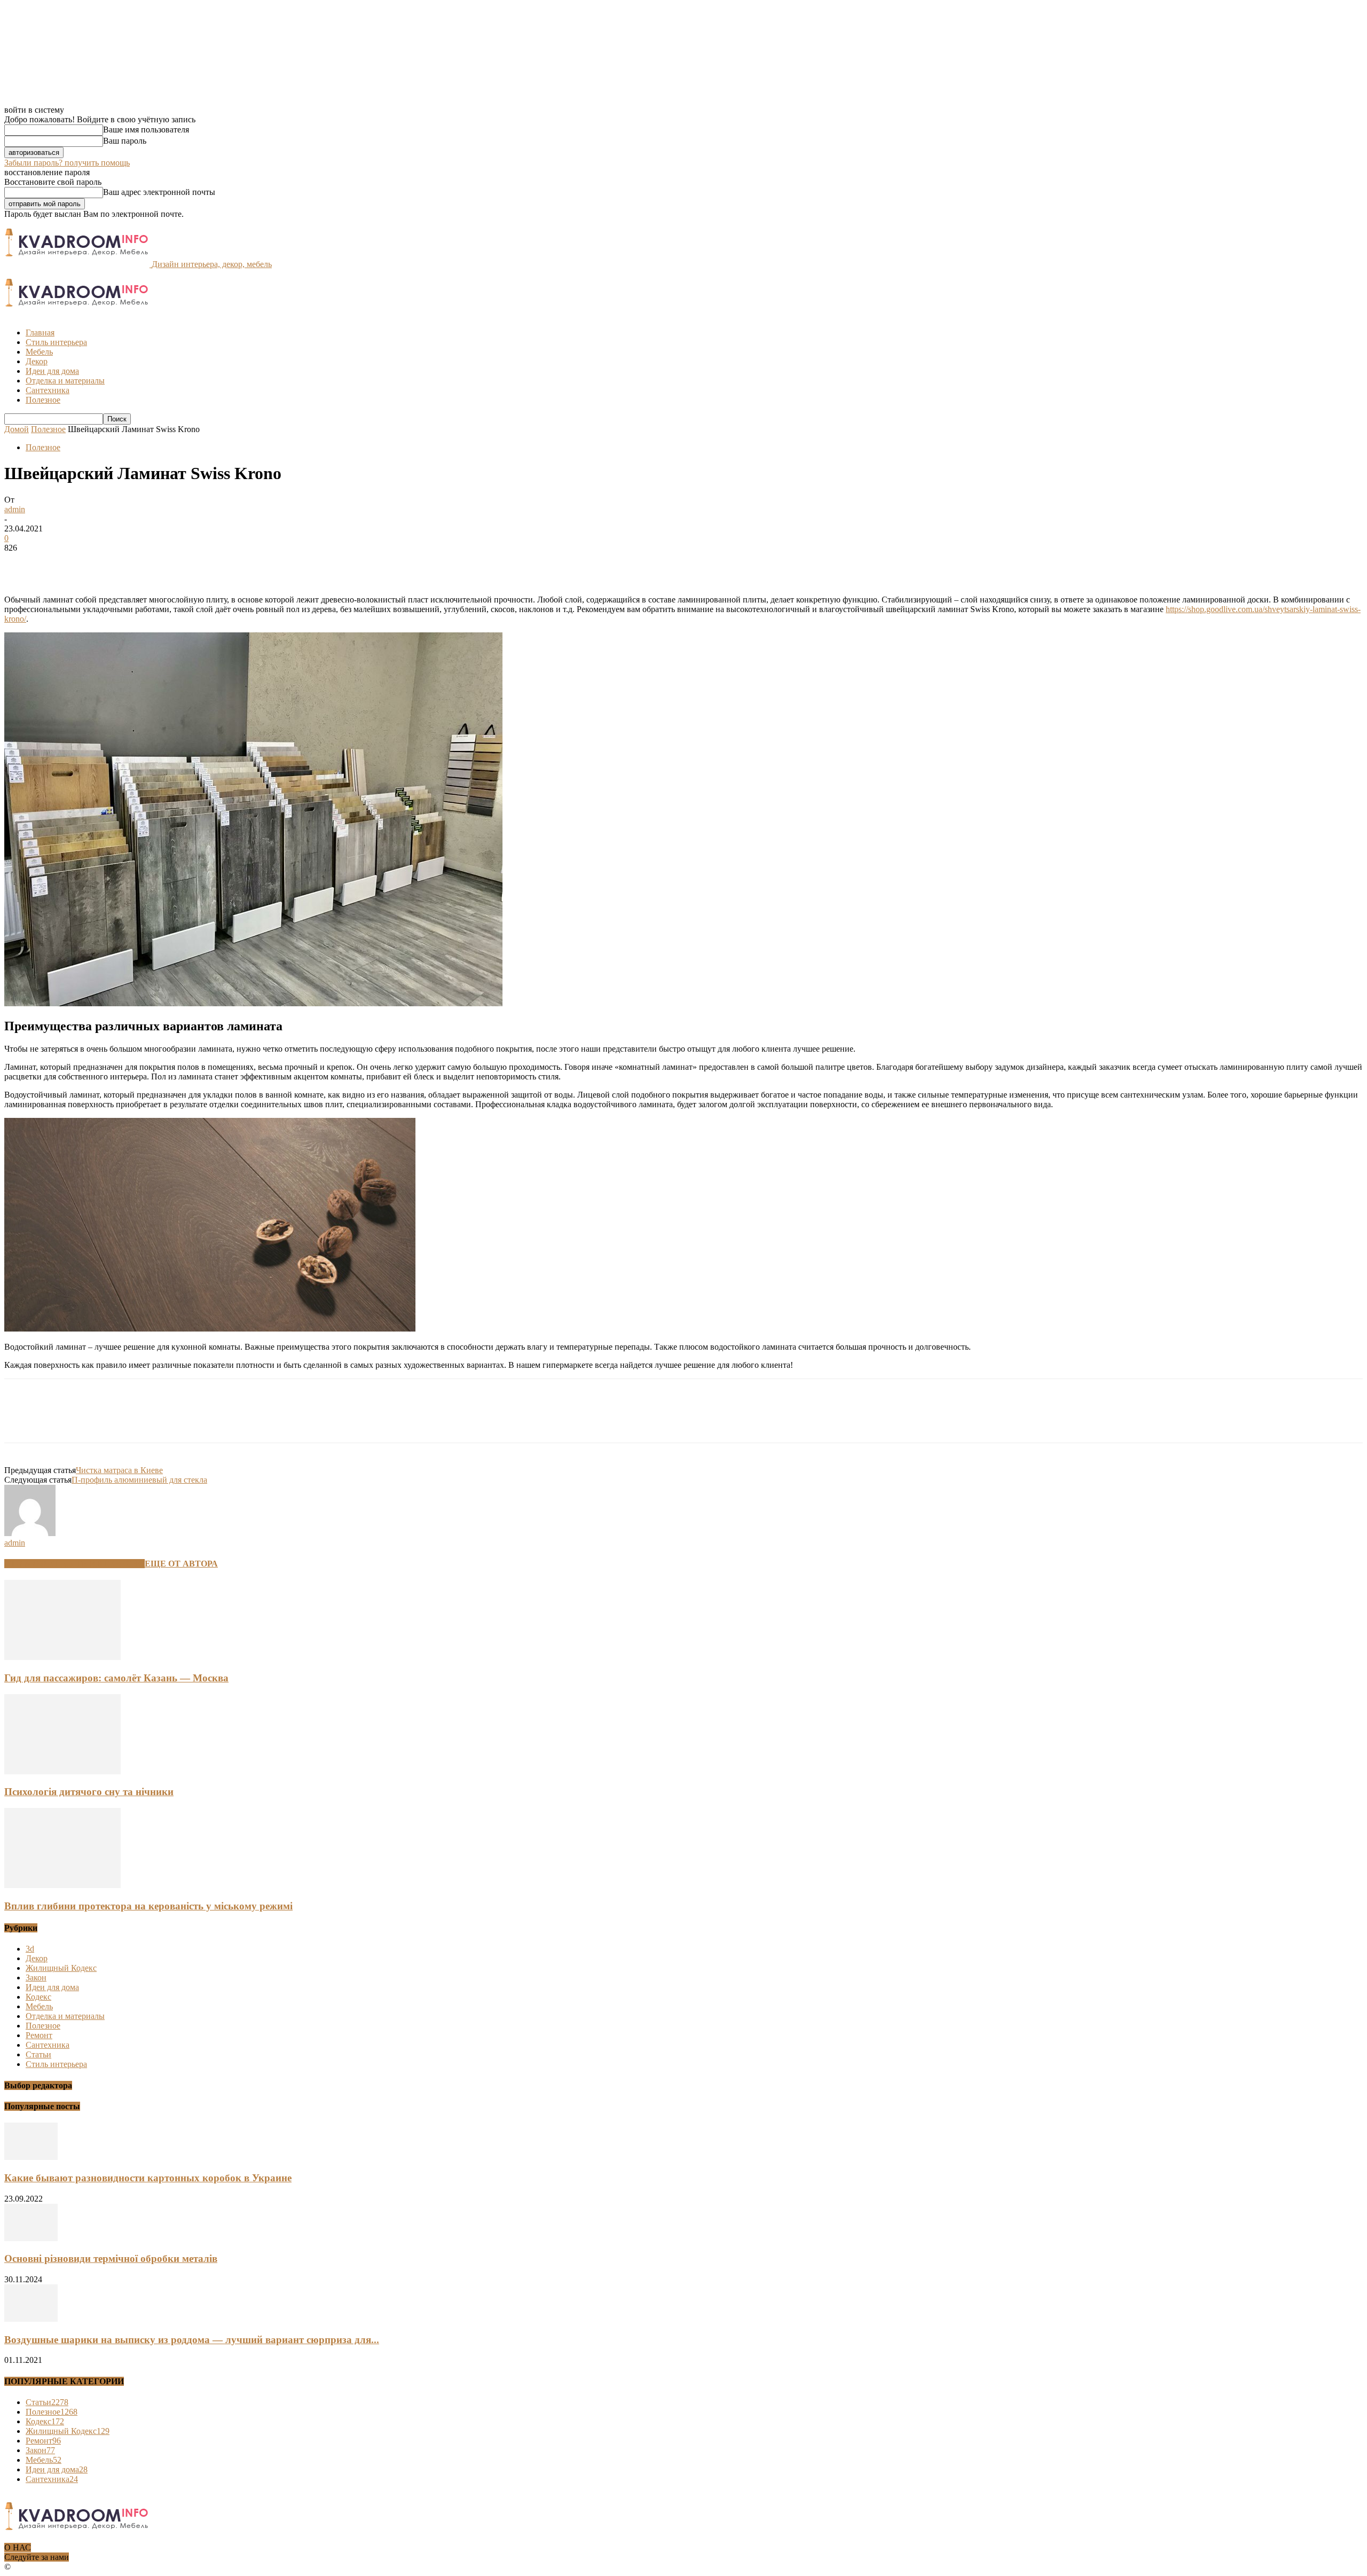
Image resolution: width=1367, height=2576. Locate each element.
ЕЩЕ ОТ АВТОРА (181, 1564)
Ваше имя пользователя (146, 130)
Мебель (39, 352)
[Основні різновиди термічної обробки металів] (31, 2238)
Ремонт (39, 2035)
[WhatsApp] (137, 564)
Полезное (43, 400)
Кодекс (38, 1997)
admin (15, 509)
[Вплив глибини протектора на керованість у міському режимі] (62, 1885)
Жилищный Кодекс (61, 1968)
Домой (17, 429)
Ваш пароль (125, 141)
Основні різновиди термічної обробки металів (111, 2258)
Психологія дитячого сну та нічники (89, 1792)
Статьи (38, 2054)
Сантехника (48, 390)
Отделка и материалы (65, 381)
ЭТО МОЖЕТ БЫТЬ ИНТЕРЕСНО (74, 1564)
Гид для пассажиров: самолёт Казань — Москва (116, 1678)
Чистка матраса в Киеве (119, 1470)
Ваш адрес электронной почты (159, 192)
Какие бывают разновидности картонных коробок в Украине (148, 2178)
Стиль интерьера (56, 342)
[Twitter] (60, 564)
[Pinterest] (99, 564)
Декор (37, 361)
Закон (36, 1978)
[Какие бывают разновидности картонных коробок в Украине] (31, 2157)
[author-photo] (30, 1533)
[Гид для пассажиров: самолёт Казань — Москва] (62, 1657)
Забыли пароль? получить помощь (67, 163)
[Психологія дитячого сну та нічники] (62, 1771)
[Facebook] (22, 564)
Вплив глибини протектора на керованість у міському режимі (148, 1906)
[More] (176, 564)
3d (30, 1949)
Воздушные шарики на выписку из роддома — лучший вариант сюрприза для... (192, 2340)
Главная (40, 332)
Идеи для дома (52, 371)
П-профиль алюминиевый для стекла (139, 1480)
